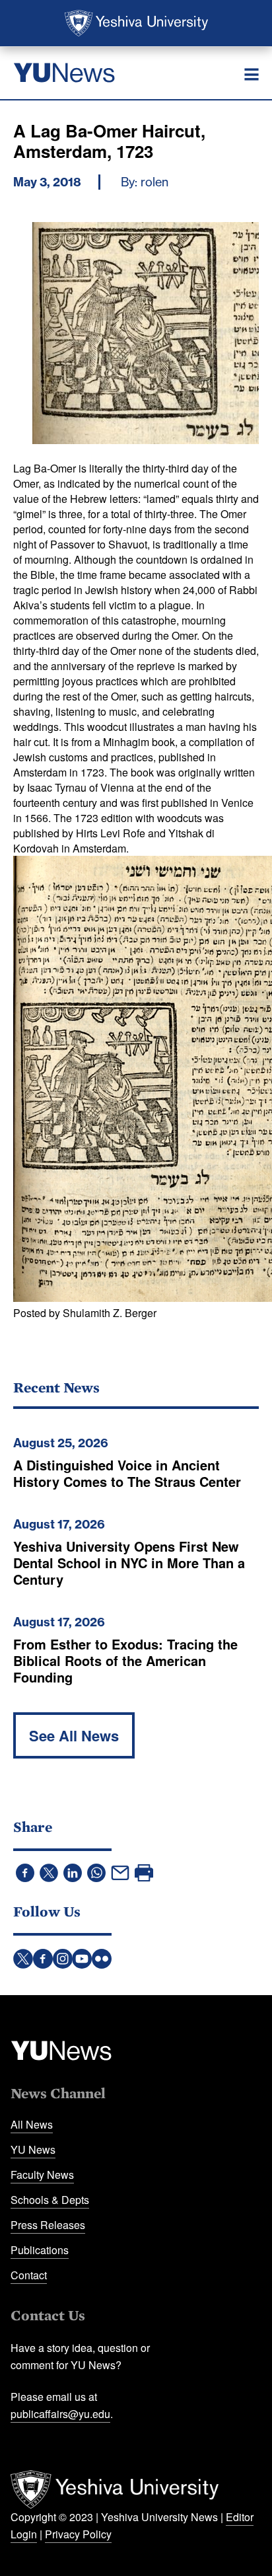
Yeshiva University (136, 23)
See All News (74, 1735)
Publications (40, 2250)
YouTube (82, 1959)
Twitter (23, 1959)
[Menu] (252, 75)
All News (32, 2124)
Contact (29, 2275)
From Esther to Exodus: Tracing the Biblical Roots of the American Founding (125, 1660)
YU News (33, 2149)
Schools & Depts (50, 2200)
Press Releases (48, 2225)
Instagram (63, 1959)
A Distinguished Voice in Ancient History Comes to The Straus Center (127, 1473)
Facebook (43, 1959)
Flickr (102, 1959)
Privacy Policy (78, 2534)
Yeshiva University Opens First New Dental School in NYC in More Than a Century (129, 1563)
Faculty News (42, 2175)
